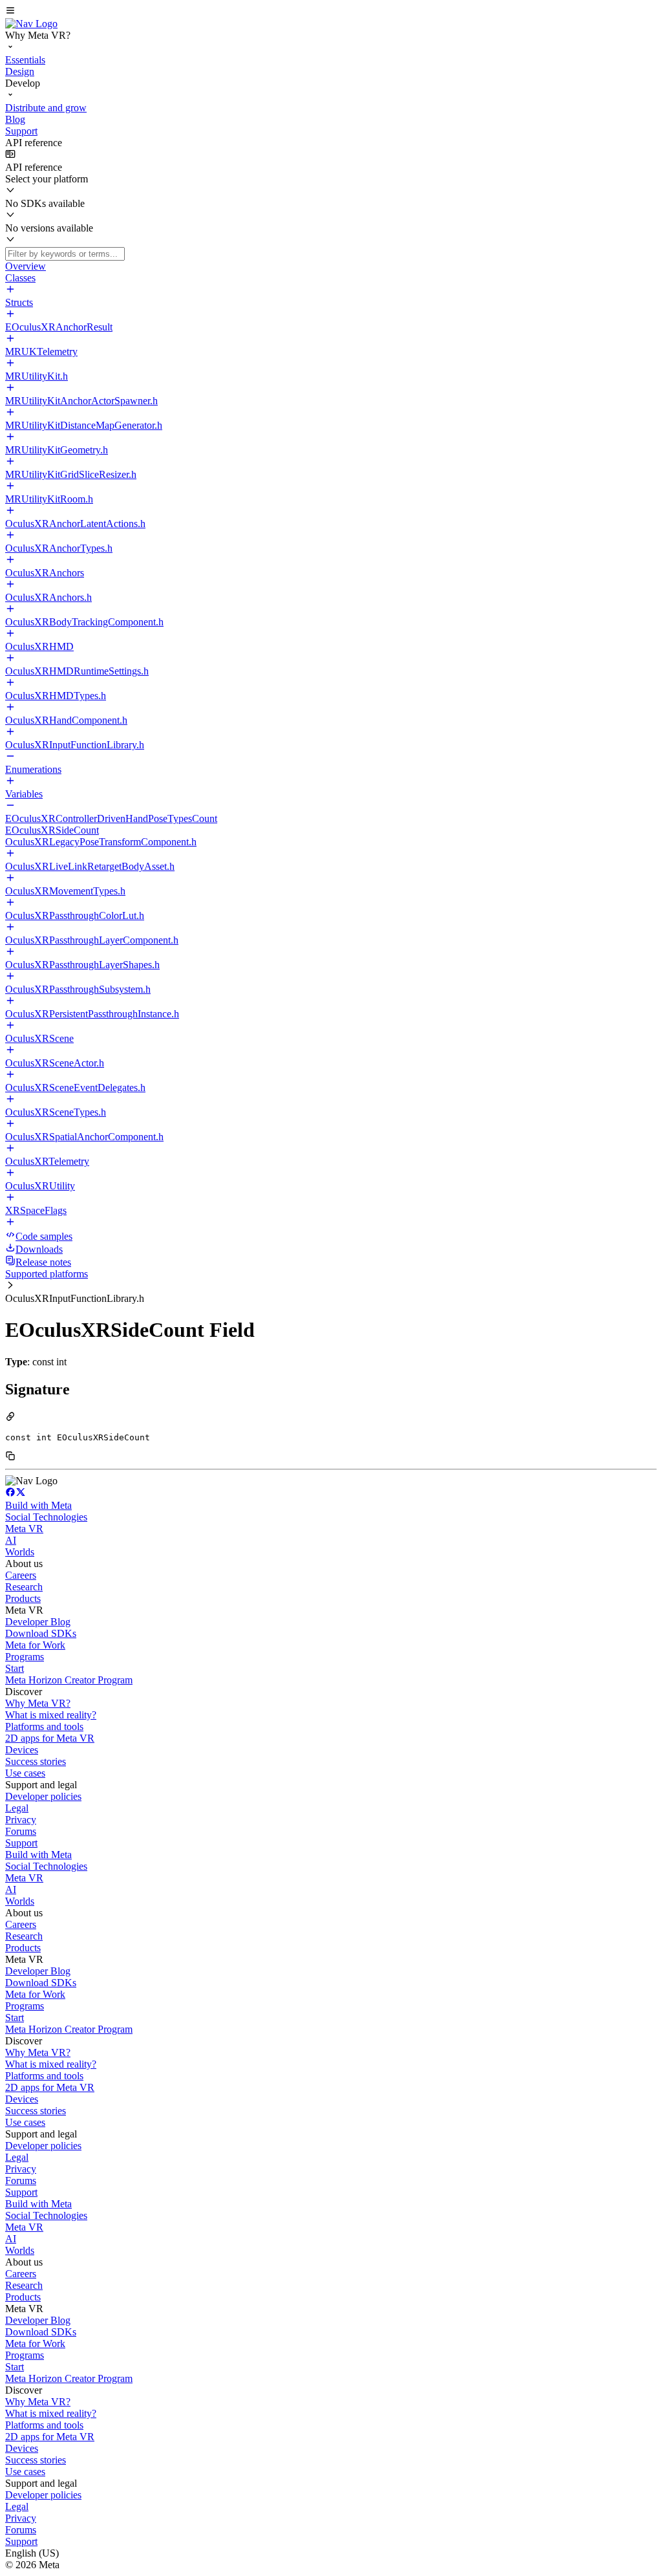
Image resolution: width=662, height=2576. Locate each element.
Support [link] (21, 1843)
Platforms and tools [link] (44, 1726)
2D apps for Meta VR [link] (50, 1738)
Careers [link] (21, 1575)
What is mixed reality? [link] (51, 1715)
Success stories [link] (36, 1761)
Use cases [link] (25, 1773)
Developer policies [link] (43, 1796)
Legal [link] (17, 1808)
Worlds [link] (20, 1552)
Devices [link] (22, 1750)
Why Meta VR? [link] (38, 1703)
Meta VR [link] (24, 1529)
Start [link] (15, 1668)
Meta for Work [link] (35, 1645)
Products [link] (23, 1598)
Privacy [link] (21, 1820)
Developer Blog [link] (38, 1622)
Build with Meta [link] (38, 1505)
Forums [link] (21, 1831)
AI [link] (11, 1540)
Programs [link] (25, 1657)
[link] (31, 24)
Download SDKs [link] (41, 1633)
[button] (331, 12)
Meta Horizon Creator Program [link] (69, 1680)
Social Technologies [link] (46, 1517)
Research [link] (24, 1587)
